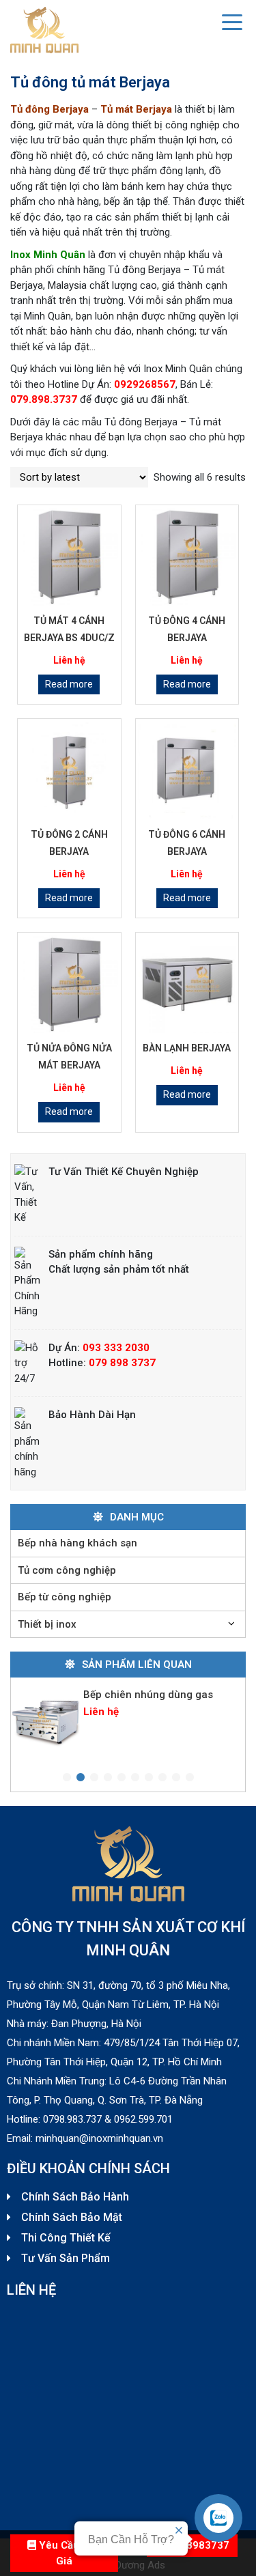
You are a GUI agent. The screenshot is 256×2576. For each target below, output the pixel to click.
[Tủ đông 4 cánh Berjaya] (187, 557)
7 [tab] (149, 1778)
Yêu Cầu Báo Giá (69, 2553)
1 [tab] (67, 1778)
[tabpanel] (128, 1719)
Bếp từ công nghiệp (65, 1597)
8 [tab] (162, 1778)
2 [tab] (81, 1778)
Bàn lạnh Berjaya (187, 1048)
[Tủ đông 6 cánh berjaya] (187, 770)
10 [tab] (190, 1778)
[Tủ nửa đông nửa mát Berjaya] (69, 984)
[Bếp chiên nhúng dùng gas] (46, 1719)
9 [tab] (176, 1778)
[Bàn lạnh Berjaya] (187, 984)
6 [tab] (135, 1778)
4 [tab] (108, 1778)
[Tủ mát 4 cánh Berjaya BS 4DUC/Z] (69, 557)
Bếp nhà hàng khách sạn (77, 1543)
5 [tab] (122, 1778)
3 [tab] (94, 1778)
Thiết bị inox (47, 1624)
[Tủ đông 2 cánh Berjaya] (69, 770)
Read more (69, 684)
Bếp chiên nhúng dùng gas (148, 1695)
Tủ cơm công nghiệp (67, 1570)
